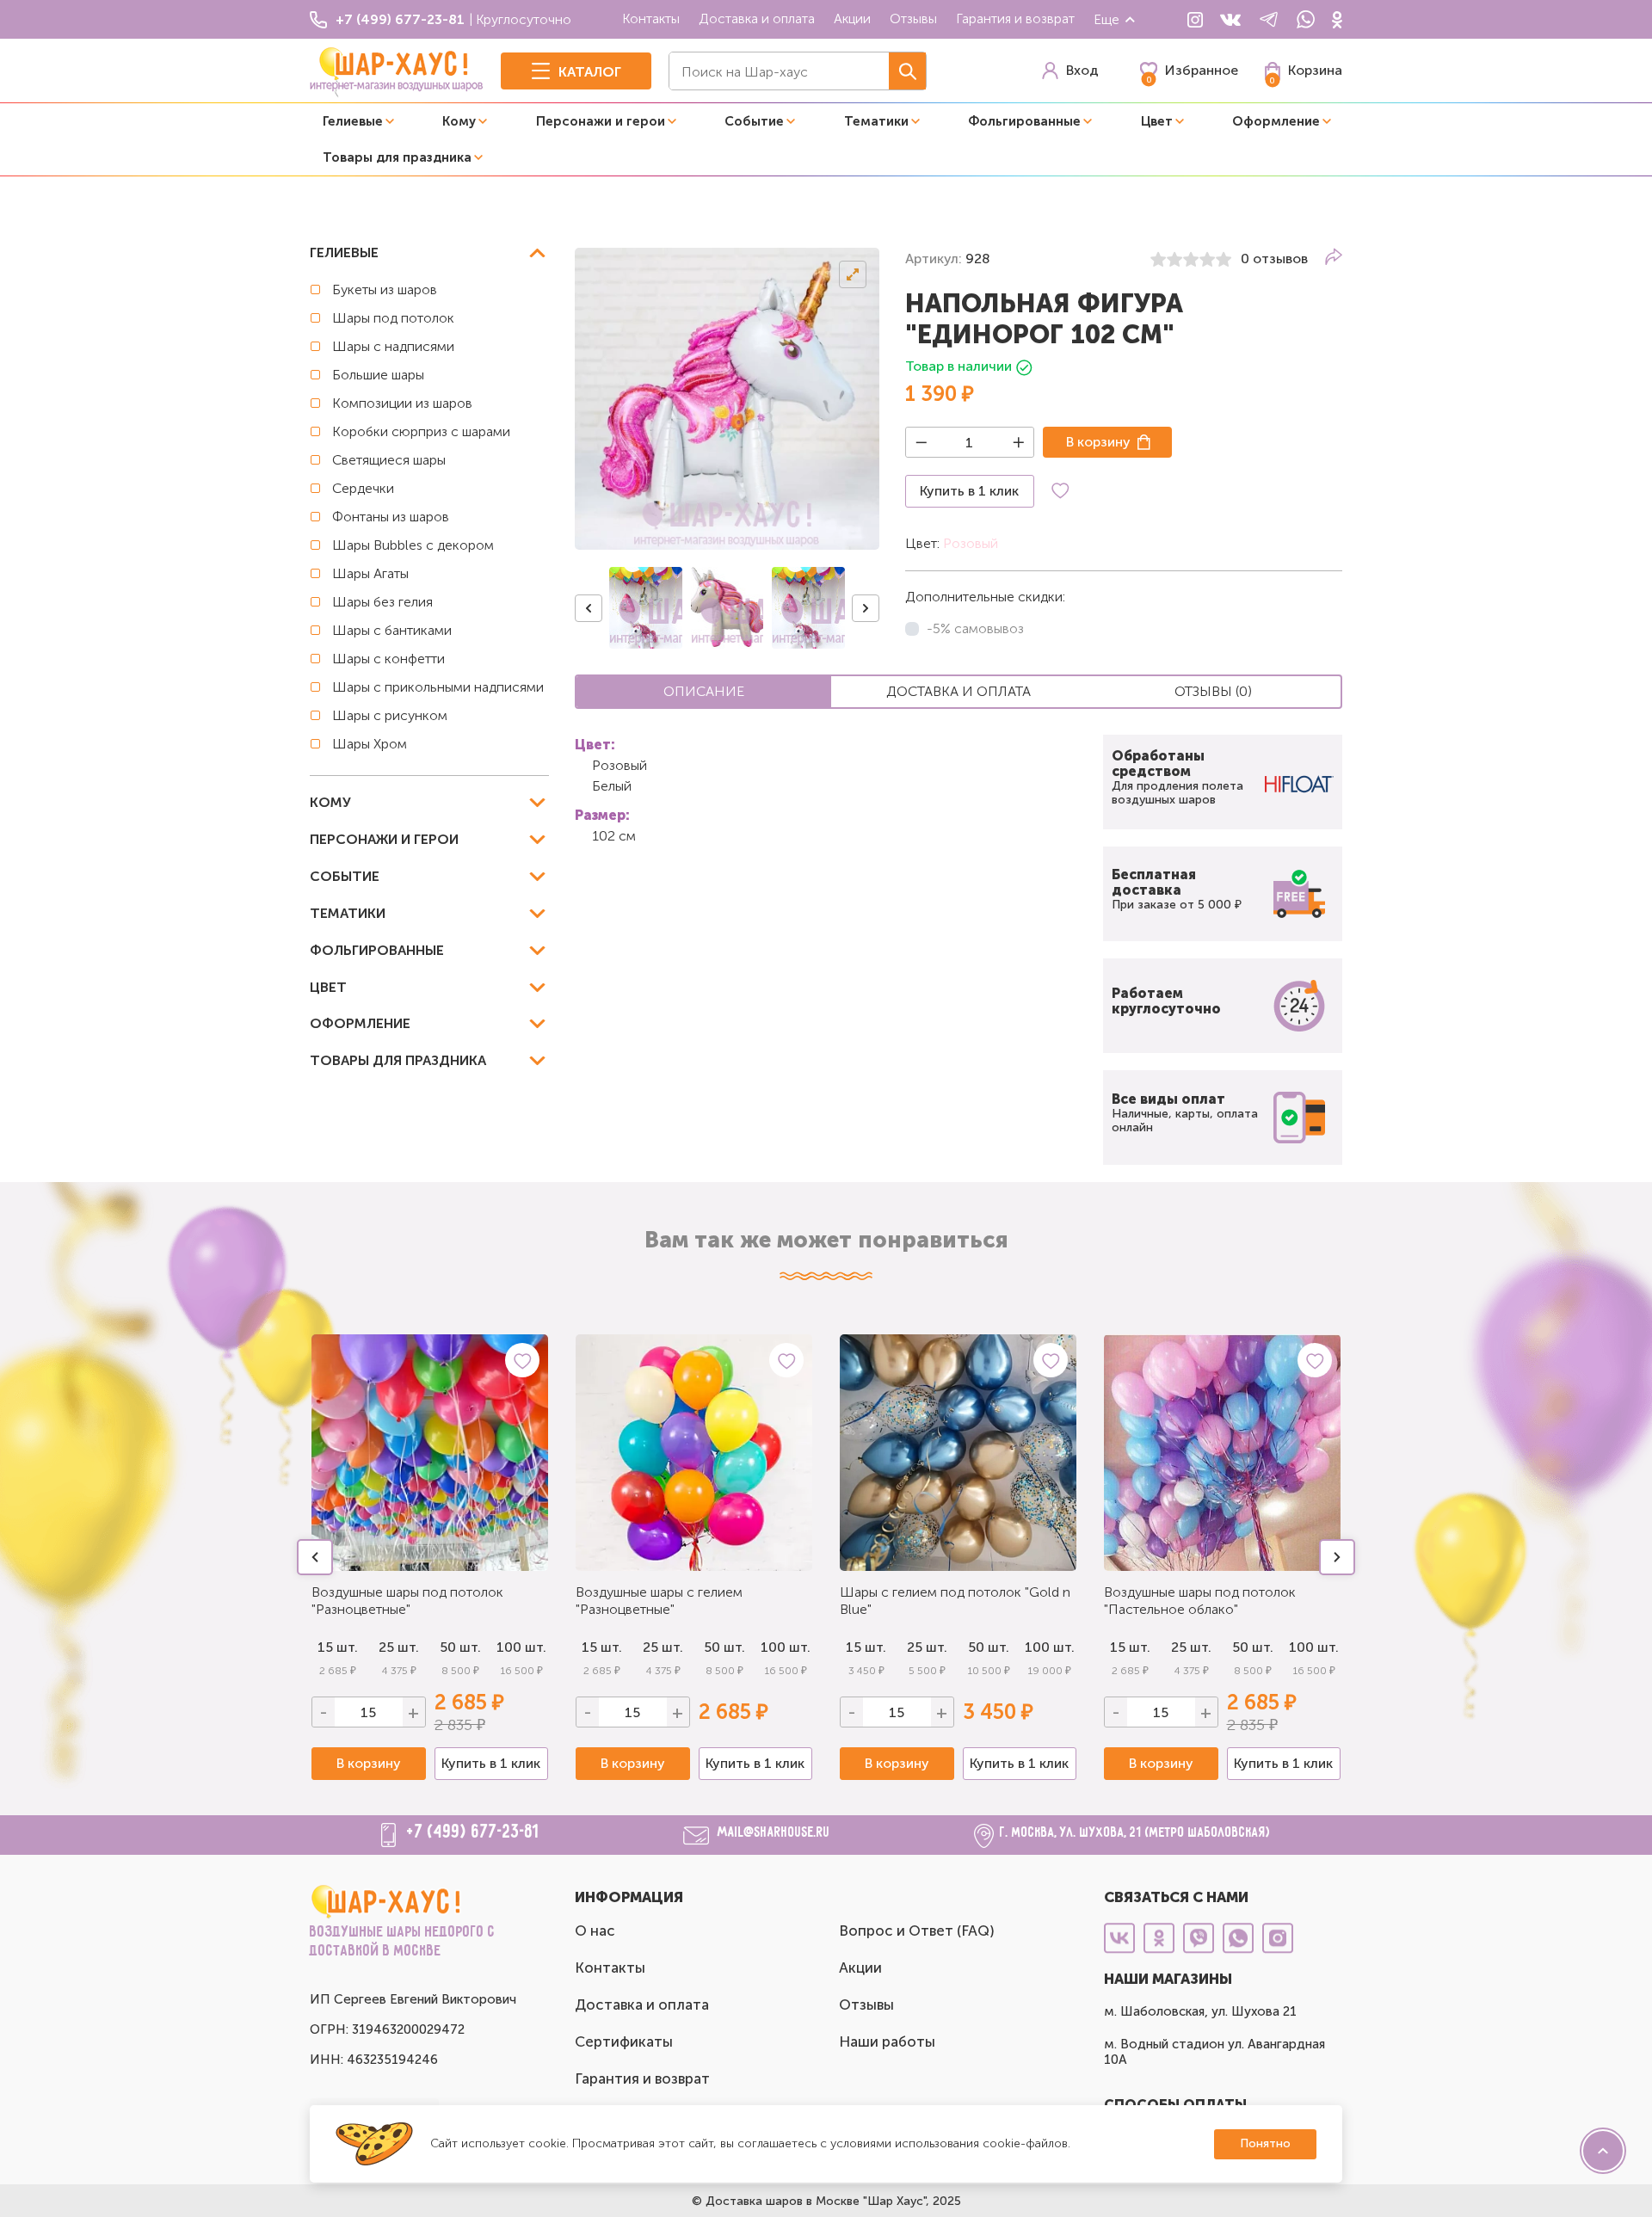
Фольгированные (1024, 121)
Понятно (1265, 2143)
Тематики (876, 121)
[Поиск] (907, 71)
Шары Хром (370, 744)
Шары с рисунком (390, 715)
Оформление (1276, 121)
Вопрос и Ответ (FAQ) (917, 1931)
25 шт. (399, 1647)
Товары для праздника (397, 157)
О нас (595, 1931)
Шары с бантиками (392, 630)
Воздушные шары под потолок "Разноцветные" (407, 1601)
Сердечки (363, 488)
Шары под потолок (393, 318)
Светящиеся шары (389, 460)
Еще (1106, 19)
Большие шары (378, 375)
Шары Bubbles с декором (413, 545)
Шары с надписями (393, 346)
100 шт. (521, 1647)
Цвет (1157, 121)
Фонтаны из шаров (391, 517)
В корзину (1098, 442)
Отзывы (913, 18)
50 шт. (460, 1647)
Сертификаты (624, 2041)
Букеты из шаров (385, 289)
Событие (754, 121)
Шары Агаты (370, 573)
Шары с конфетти (388, 659)
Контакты (651, 18)
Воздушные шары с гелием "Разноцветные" (659, 1601)
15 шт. (338, 1647)
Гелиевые (353, 121)
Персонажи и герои (601, 121)
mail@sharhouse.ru (774, 1833)
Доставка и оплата (757, 18)
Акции (852, 18)
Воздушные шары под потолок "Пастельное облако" (1200, 1601)
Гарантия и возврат (1015, 18)
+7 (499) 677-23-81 (473, 1832)
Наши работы (887, 2041)
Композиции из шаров (402, 403)
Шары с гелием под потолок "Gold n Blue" (955, 1601)
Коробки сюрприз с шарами (421, 431)
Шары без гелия (382, 602)
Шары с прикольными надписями (438, 687)
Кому (459, 121)
